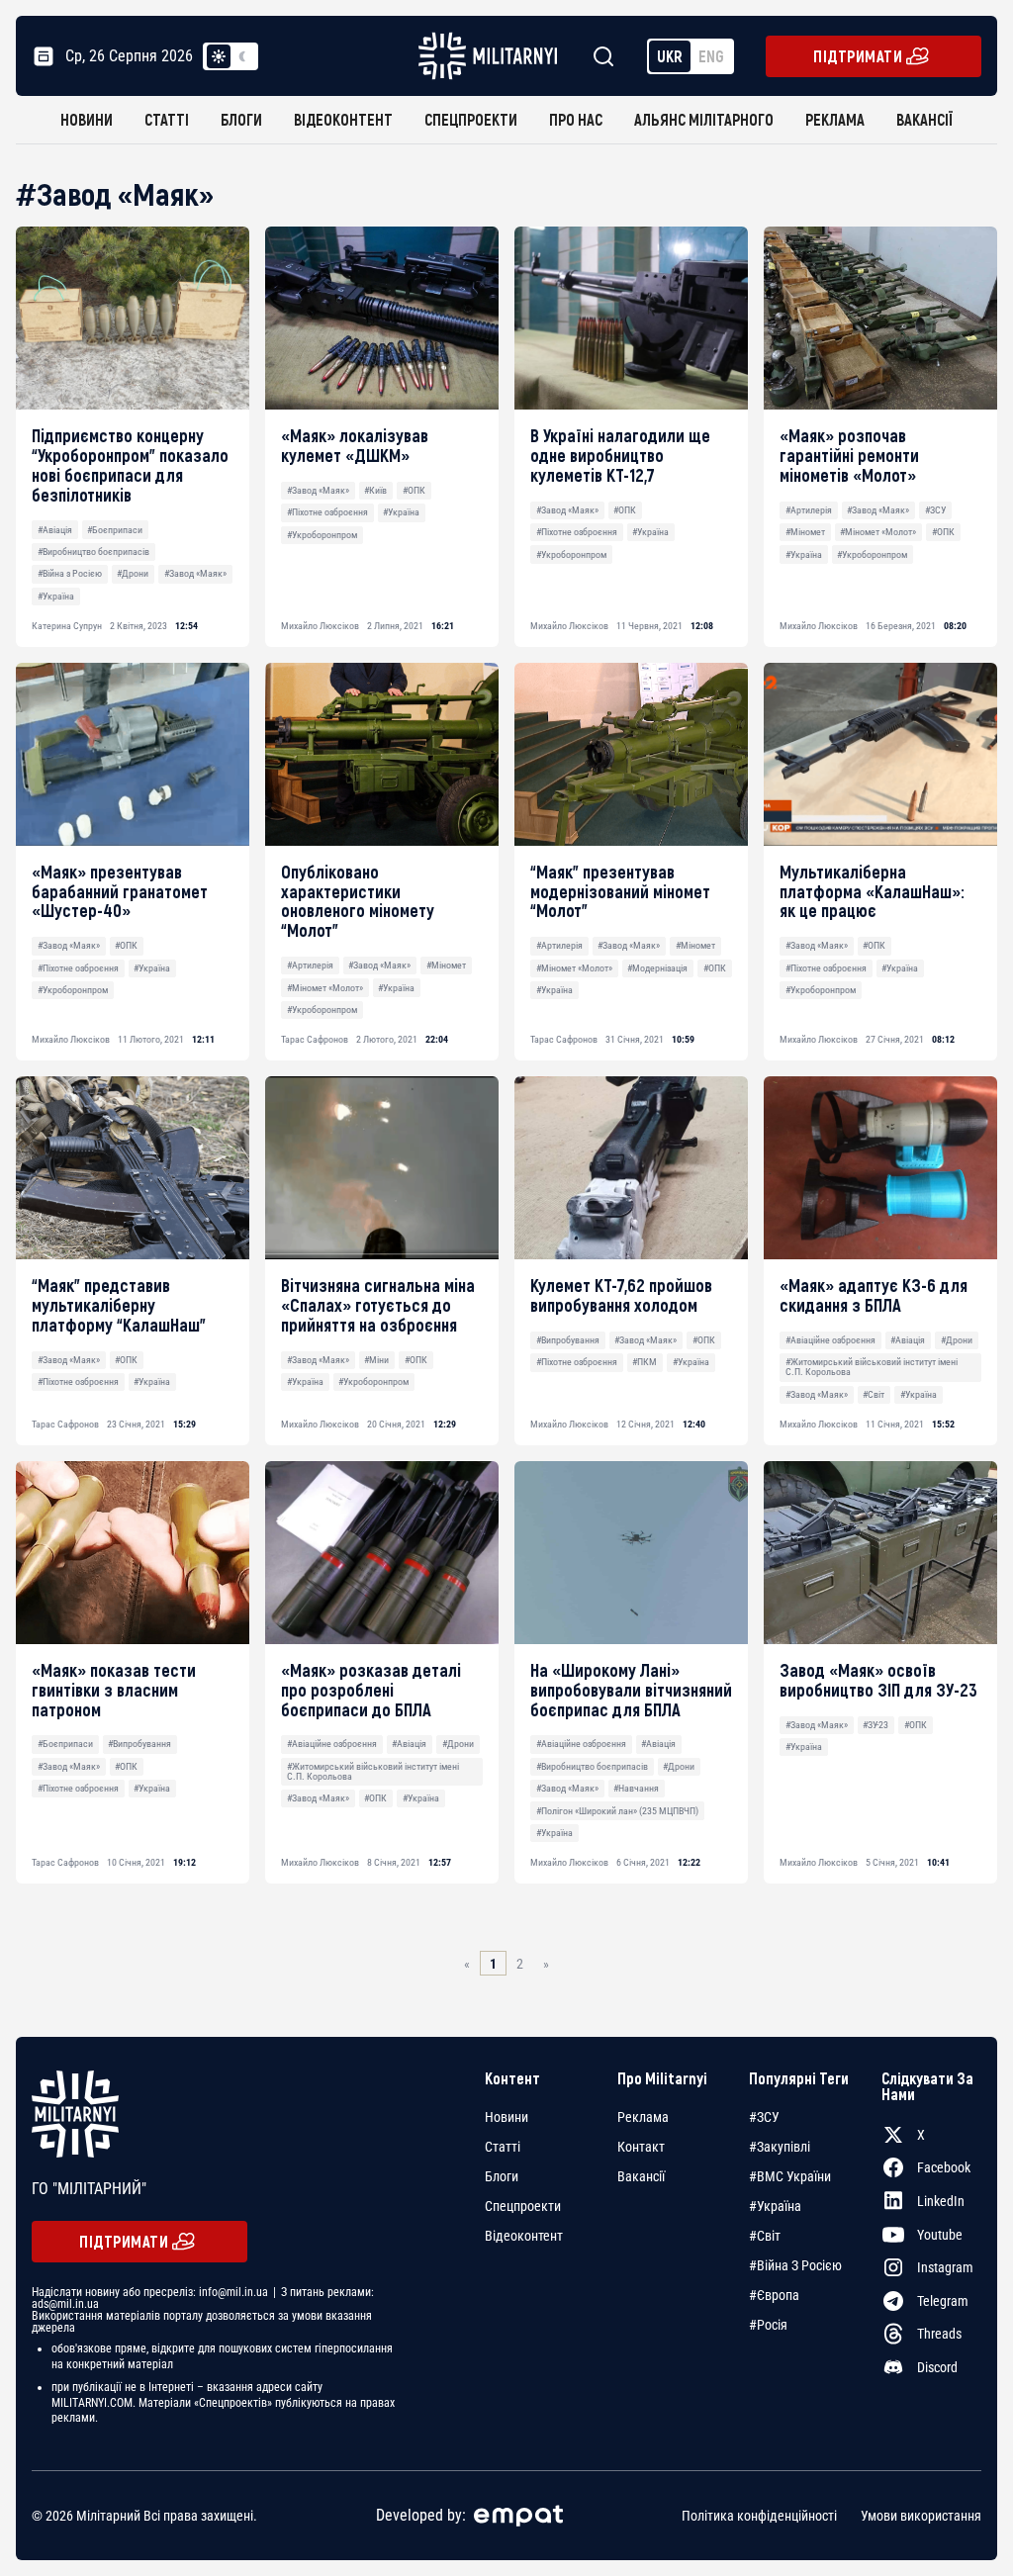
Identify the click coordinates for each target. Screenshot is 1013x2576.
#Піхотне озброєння (327, 512)
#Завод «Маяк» (195, 573)
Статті (167, 119)
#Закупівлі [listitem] (780, 2147)
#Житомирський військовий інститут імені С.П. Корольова (872, 1367)
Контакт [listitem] (641, 2147)
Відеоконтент (343, 119)
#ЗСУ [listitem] (764, 2117)
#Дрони (133, 573)
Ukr (670, 56)
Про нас (576, 119)
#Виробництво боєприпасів (93, 552)
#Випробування (568, 1340)
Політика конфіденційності (759, 2516)
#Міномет (805, 532)
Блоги (241, 119)
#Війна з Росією (70, 573)
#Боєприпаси (115, 530)
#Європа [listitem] (774, 2295)
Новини (87, 119)
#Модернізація (657, 968)
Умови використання (921, 2516)
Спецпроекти (471, 119)
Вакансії (924, 119)
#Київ (375, 490)
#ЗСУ (935, 510)
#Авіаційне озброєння (830, 1340)
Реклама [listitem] (643, 2117)
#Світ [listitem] (765, 2236)
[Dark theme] (242, 56)
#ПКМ (645, 1362)
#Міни (376, 1360)
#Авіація (55, 530)
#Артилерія (809, 510)
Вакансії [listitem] (641, 2176)
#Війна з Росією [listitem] (795, 2265)
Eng (711, 56)
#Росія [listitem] (768, 2325)
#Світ (874, 1394)
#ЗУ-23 (875, 1725)
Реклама (835, 119)
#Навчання (636, 1788)
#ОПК (414, 490)
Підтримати (858, 56)
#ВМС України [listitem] (790, 2176)
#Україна (56, 596)
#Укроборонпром (322, 535)
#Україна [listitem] (775, 2206)
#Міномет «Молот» (878, 532)
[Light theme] (219, 56)
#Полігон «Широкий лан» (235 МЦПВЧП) (617, 1811)
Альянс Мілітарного (704, 119)
